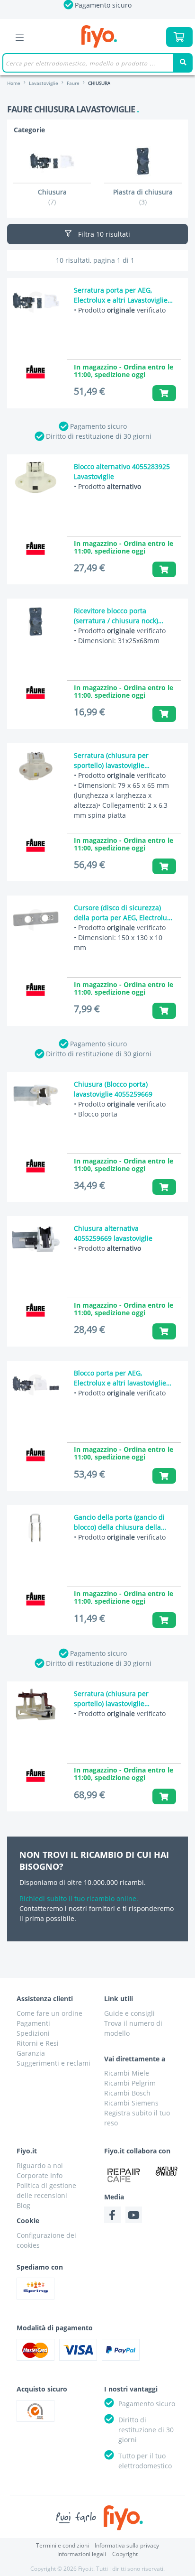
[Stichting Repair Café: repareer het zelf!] (124, 2175)
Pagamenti (33, 2023)
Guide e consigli (129, 2013)
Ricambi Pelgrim (130, 2083)
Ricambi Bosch (127, 2093)
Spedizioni (33, 2033)
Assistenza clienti (45, 1999)
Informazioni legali (82, 2554)
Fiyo (99, 37)
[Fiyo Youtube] (134, 2215)
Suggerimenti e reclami (53, 2063)
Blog (23, 2205)
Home (14, 83)
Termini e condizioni (62, 2545)
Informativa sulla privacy (127, 2545)
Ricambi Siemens (131, 2103)
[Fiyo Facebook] (112, 2215)
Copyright (125, 2554)
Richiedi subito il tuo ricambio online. (79, 1898)
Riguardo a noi (40, 2165)
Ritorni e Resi (38, 2043)
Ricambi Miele (127, 2073)
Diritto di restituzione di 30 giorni (99, 436)
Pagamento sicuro (98, 426)
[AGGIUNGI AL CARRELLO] (164, 393)
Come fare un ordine (49, 2013)
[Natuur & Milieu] (167, 2171)
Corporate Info (40, 2175)
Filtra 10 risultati (103, 234)
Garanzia (31, 2053)
